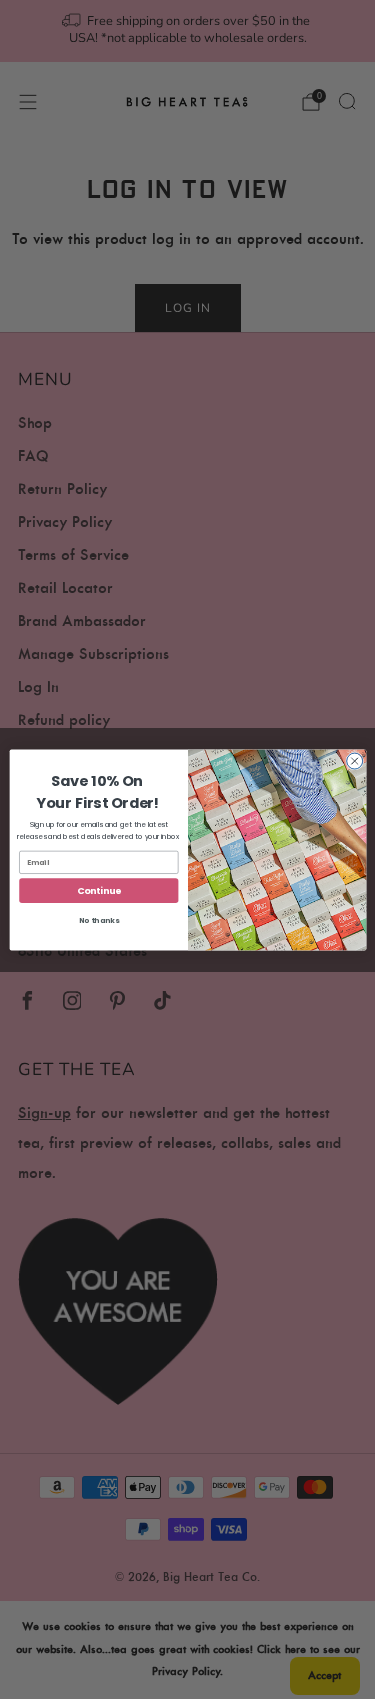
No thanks (98, 920)
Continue (98, 890)
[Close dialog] (354, 761)
